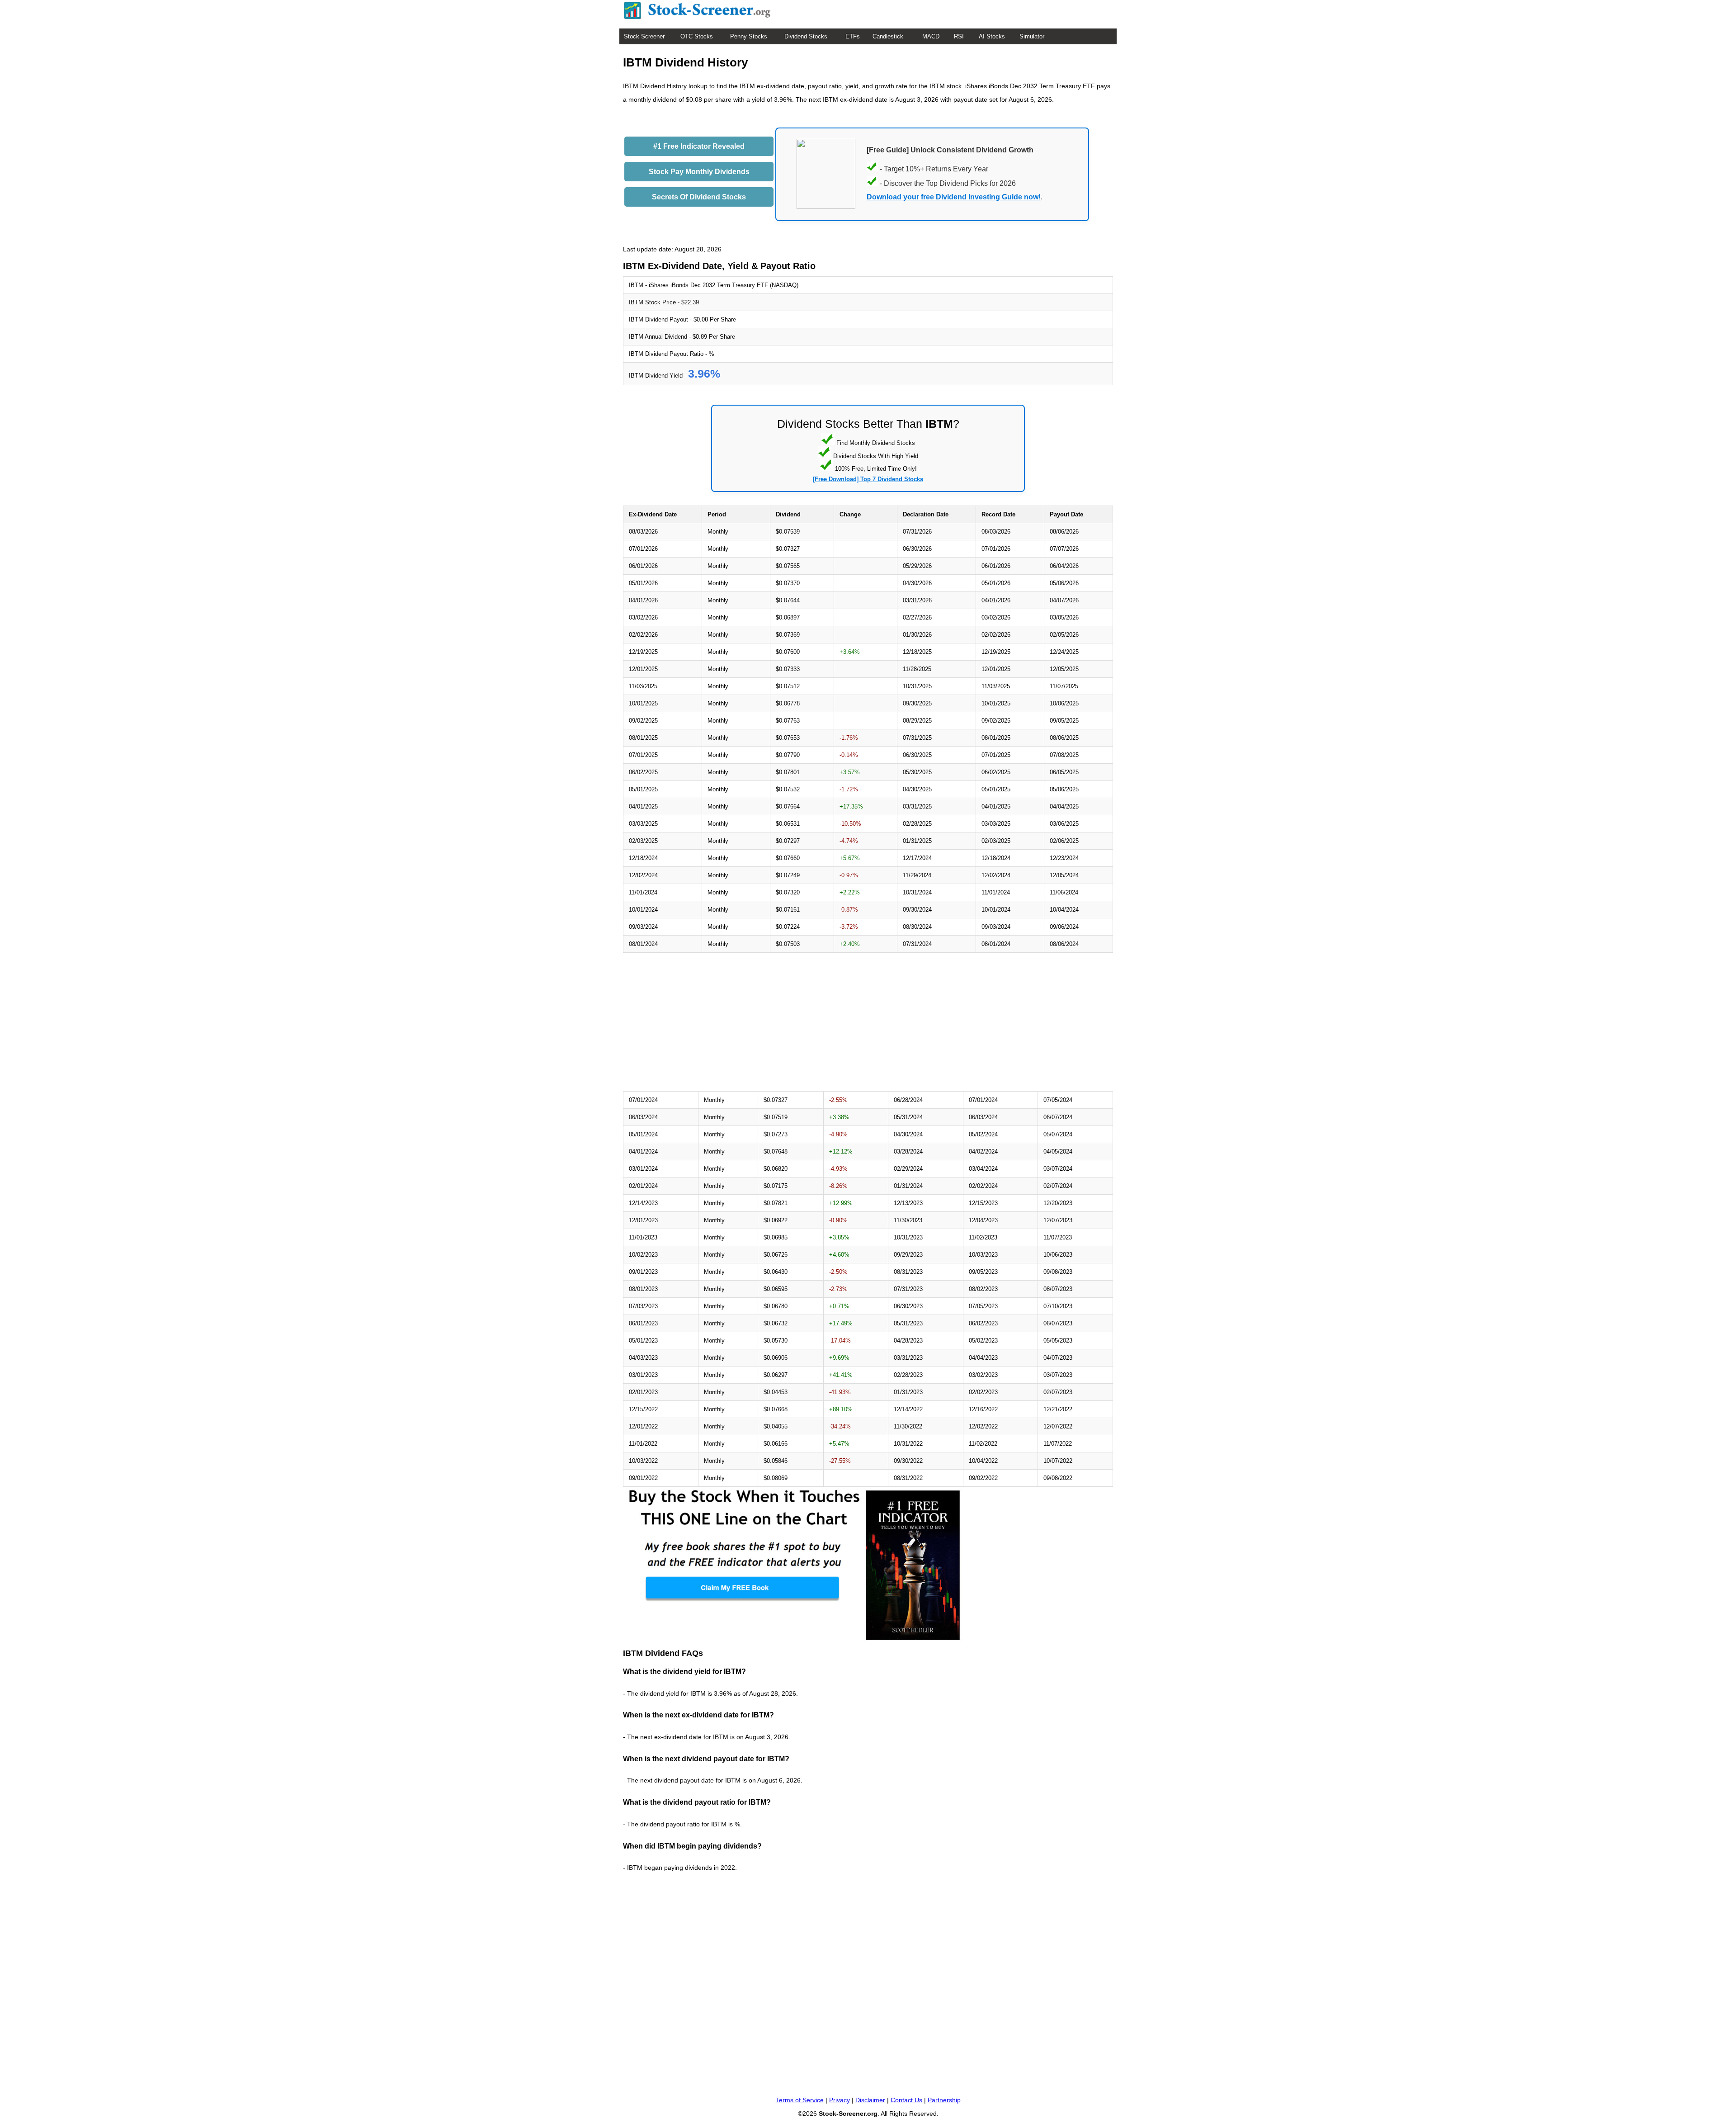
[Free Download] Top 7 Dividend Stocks (868, 479)
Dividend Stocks (806, 36)
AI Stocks (992, 36)
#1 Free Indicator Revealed (699, 146)
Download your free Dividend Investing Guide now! (954, 197)
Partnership (944, 2100)
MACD (931, 36)
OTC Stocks (697, 36)
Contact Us (906, 2100)
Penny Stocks (749, 36)
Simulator (1032, 36)
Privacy (840, 2100)
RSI (959, 36)
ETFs (853, 36)
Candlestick (888, 36)
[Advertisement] (699, 1022)
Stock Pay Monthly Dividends (699, 172)
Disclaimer (870, 2100)
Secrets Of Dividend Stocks (699, 197)
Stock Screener (644, 36)
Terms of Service (800, 2100)
